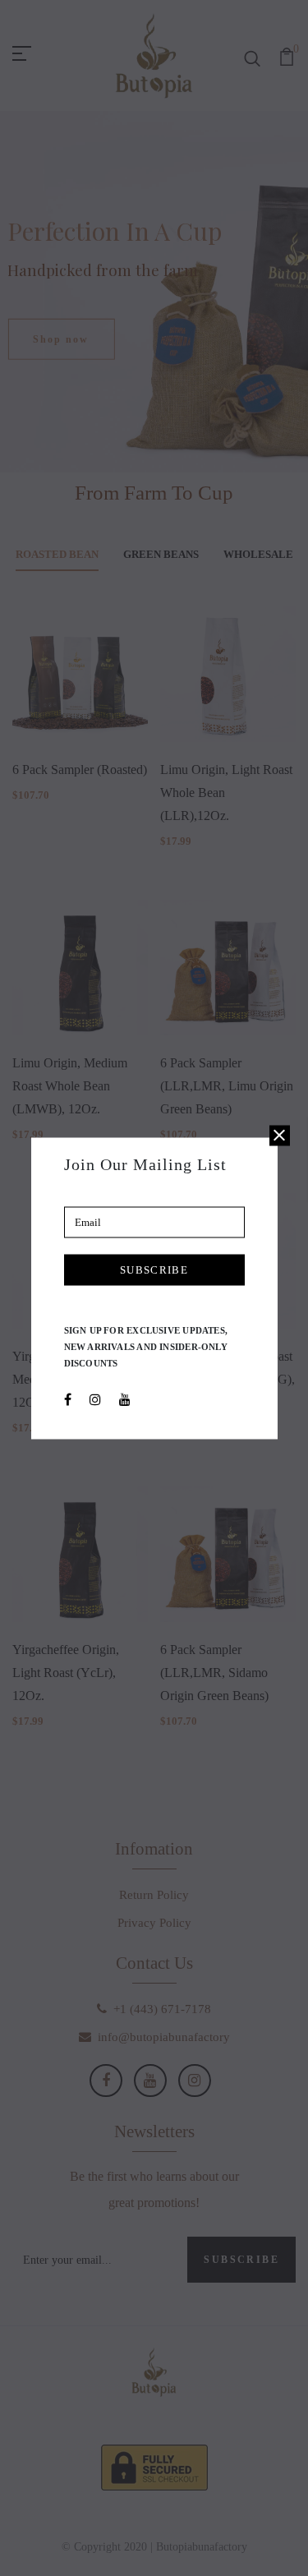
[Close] (280, 1135)
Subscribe (154, 1269)
